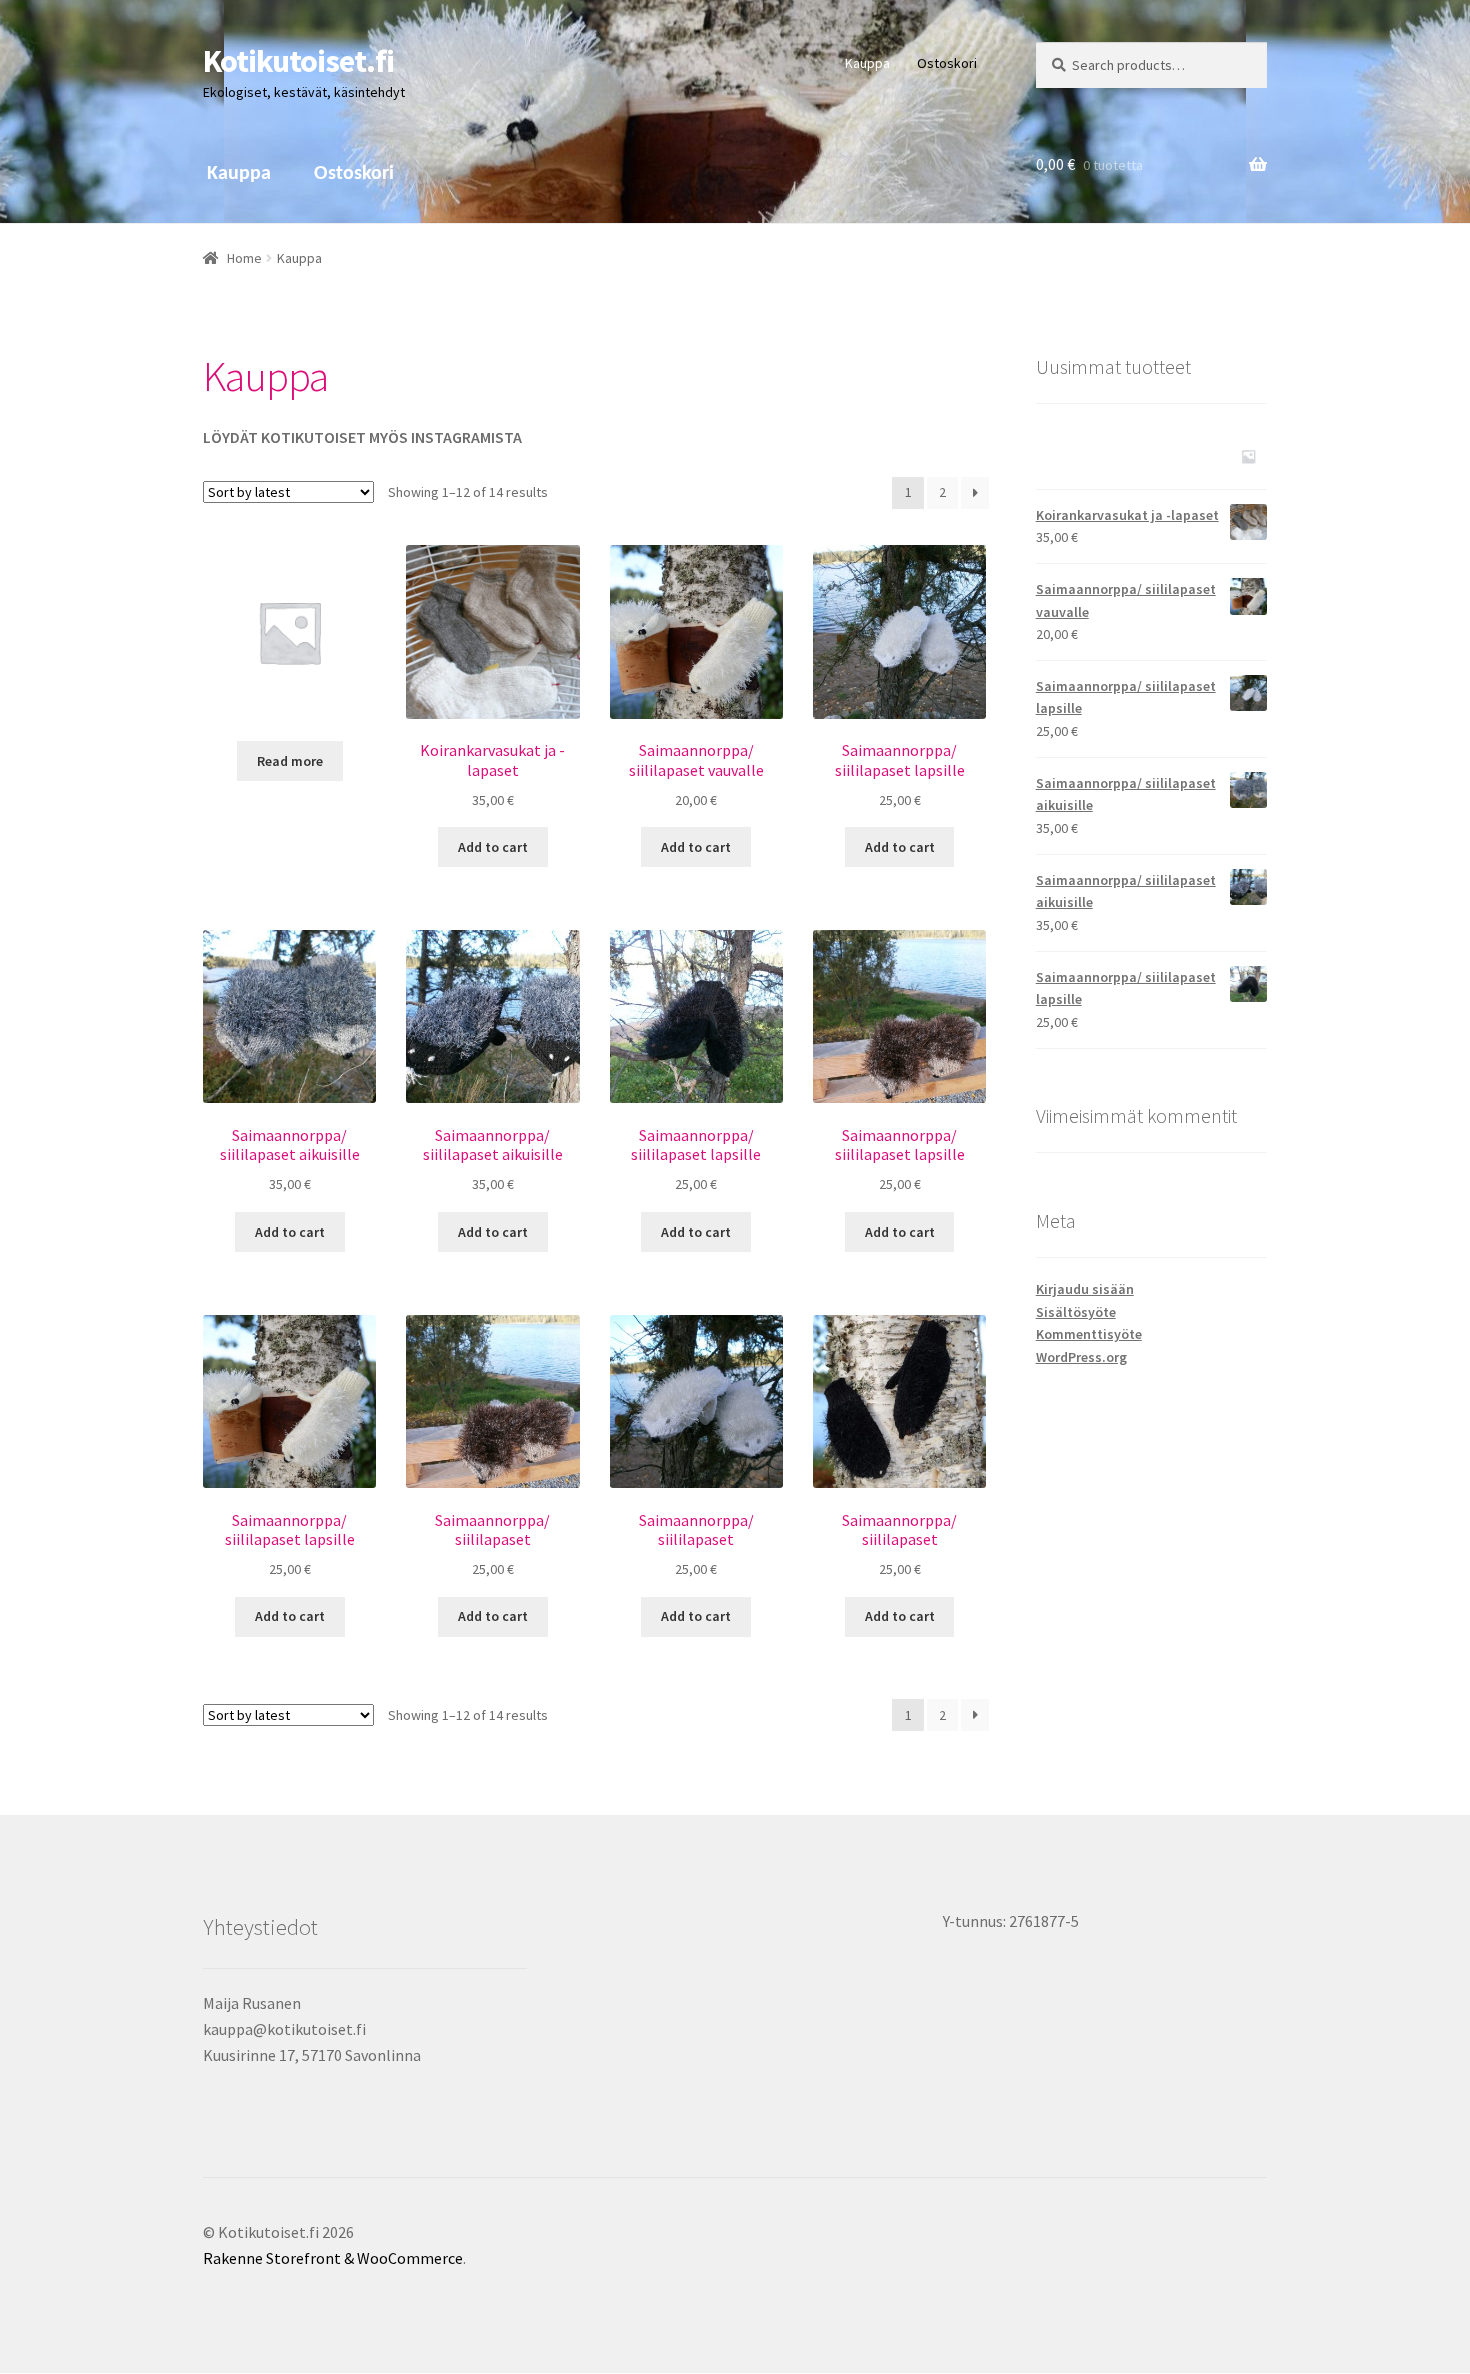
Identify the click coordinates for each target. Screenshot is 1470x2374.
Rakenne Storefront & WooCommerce (333, 2258)
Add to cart (493, 847)
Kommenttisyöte (1089, 1334)
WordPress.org (1081, 1357)
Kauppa (867, 63)
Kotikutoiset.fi (298, 61)
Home (244, 258)
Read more (290, 761)
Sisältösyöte (1076, 1312)
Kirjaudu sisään (1085, 1289)
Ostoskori (947, 63)
